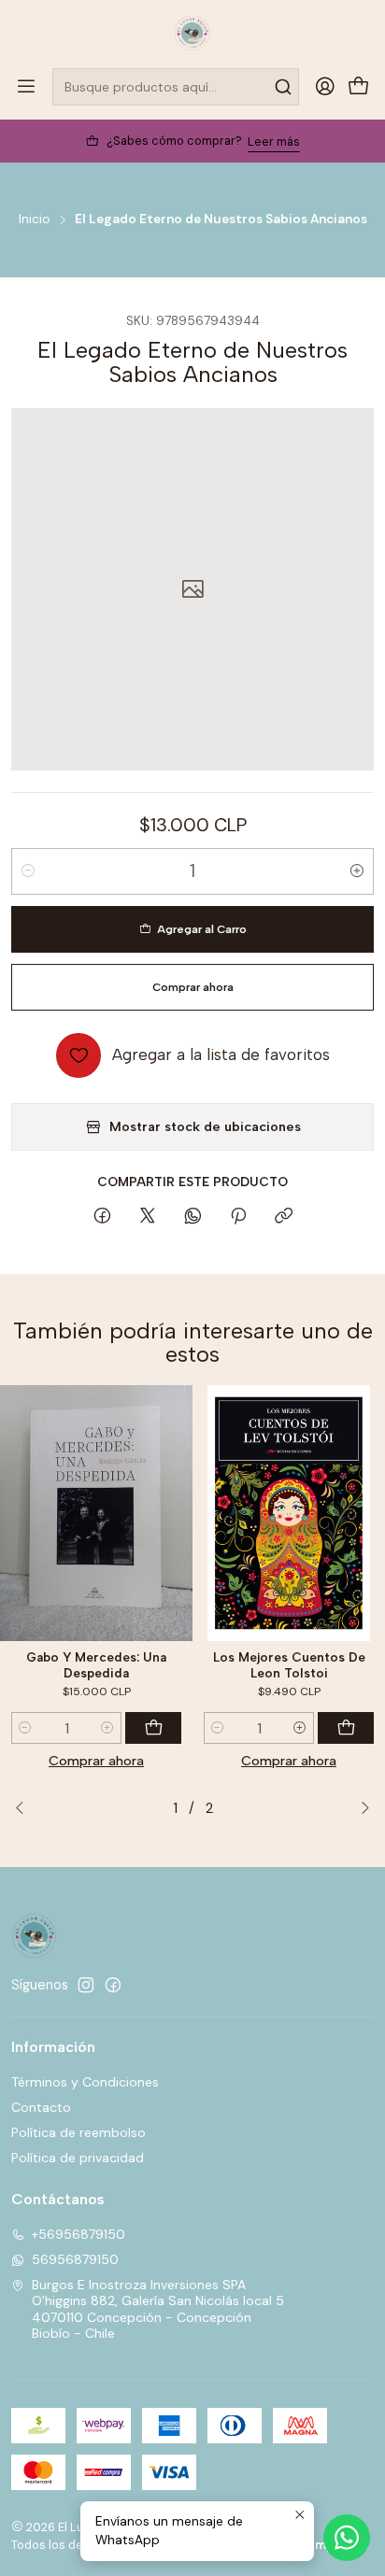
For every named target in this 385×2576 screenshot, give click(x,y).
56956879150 (75, 2259)
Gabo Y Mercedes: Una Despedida (96, 1665)
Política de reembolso (78, 2132)
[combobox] (176, 87)
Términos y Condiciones (85, 2082)
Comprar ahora (96, 1761)
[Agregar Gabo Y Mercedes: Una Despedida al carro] (153, 1728)
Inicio (35, 219)
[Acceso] (325, 87)
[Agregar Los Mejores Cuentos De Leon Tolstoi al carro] (346, 1728)
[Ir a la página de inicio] (192, 33)
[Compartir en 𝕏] (148, 1217)
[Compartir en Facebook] (102, 1217)
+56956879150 (78, 2234)
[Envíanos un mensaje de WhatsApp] (347, 2538)
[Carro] (359, 87)
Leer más (274, 142)
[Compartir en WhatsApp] (193, 1217)
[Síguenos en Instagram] (86, 1985)
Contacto (41, 2107)
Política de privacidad (78, 2158)
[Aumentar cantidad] (357, 871)
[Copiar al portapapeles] (284, 1217)
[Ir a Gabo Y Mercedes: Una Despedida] (96, 1514)
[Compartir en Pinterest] (238, 1217)
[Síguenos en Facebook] (113, 1985)
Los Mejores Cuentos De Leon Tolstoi (289, 1665)
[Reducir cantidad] (28, 871)
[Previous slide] (25, 1808)
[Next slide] (360, 1808)
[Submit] (283, 87)
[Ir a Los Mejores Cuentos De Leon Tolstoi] (289, 1514)
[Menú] (26, 87)
